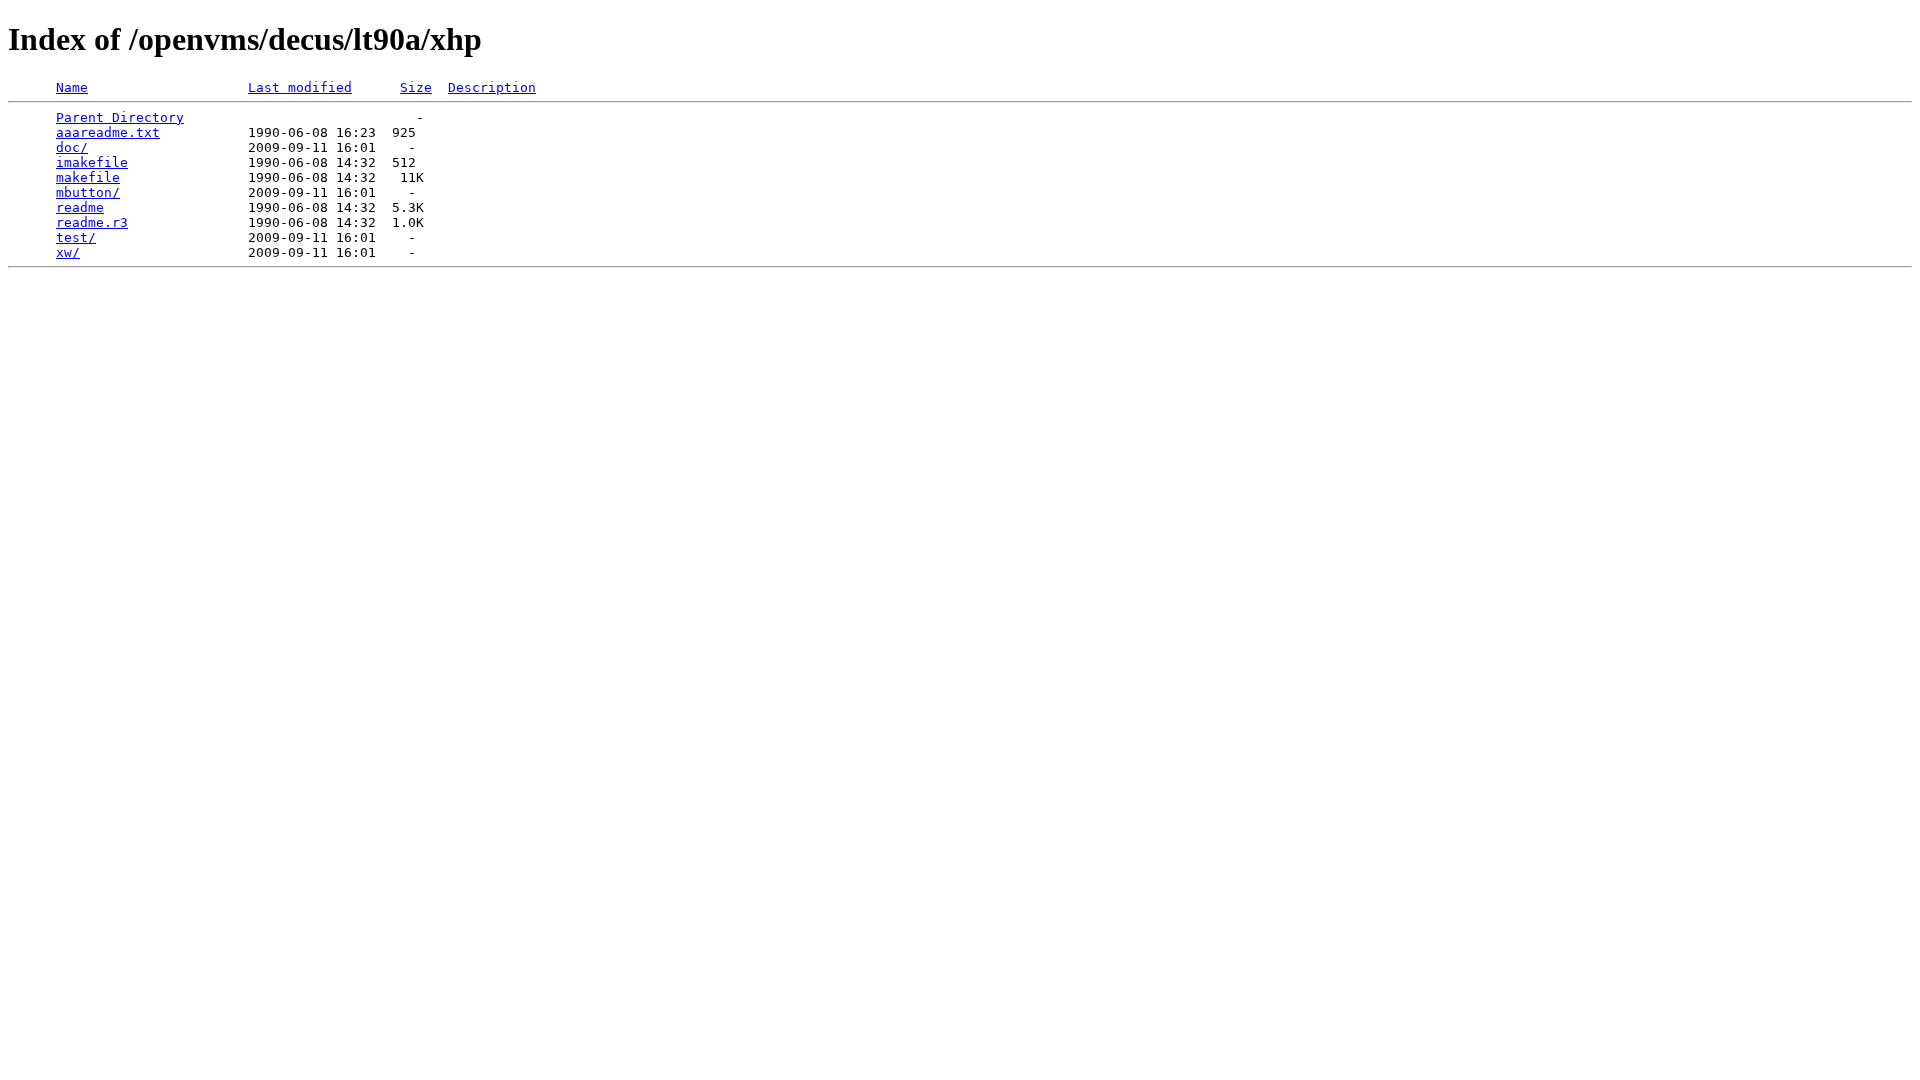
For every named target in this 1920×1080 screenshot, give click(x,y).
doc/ (72, 147)
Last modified (300, 87)
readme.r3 (92, 222)
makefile (88, 177)
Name (72, 87)
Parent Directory (120, 117)
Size (416, 87)
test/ (76, 237)
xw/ (68, 252)
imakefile (92, 162)
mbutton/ (88, 192)
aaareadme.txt (108, 132)
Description (492, 87)
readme (80, 207)
